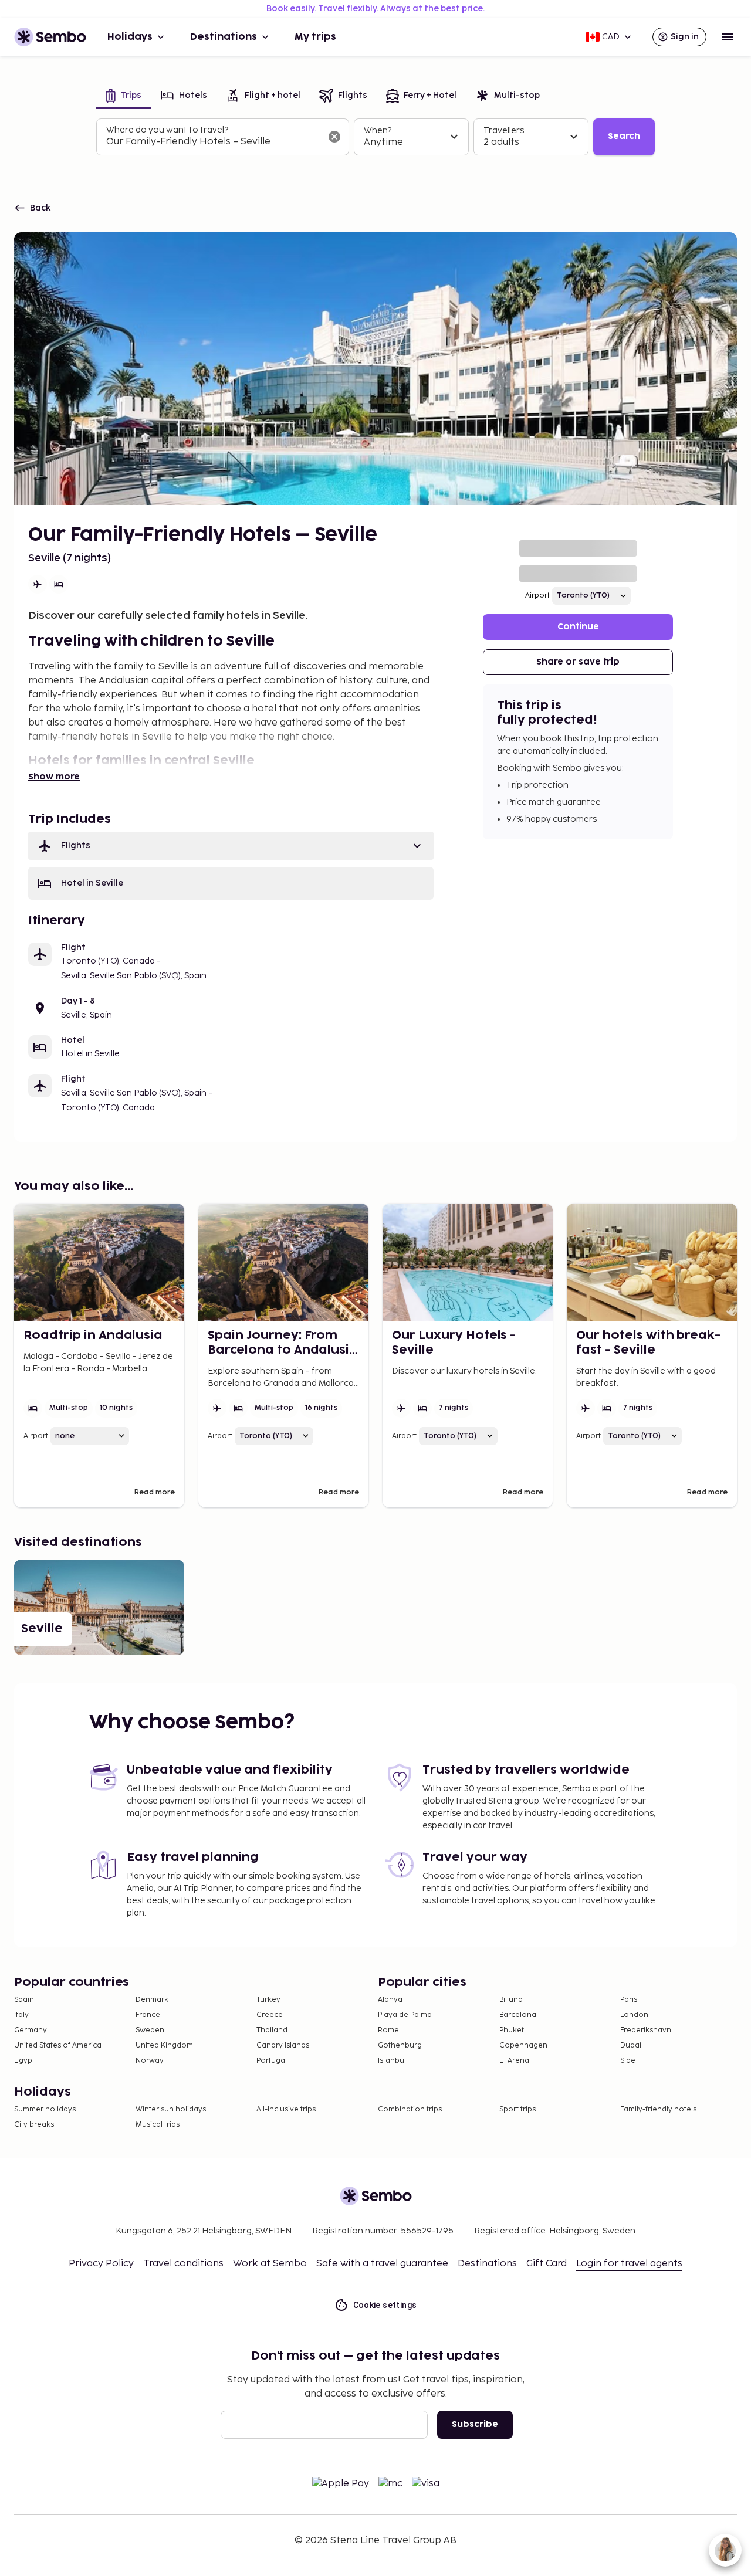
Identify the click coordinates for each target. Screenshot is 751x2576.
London (634, 2015)
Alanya (390, 2000)
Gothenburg (400, 2045)
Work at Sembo (270, 2264)
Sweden (150, 2030)
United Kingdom (164, 2045)
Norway (150, 2061)
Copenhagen (523, 2045)
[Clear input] (334, 137)
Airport (537, 596)
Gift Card (547, 2264)
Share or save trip (578, 662)
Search (624, 136)
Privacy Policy (101, 2264)
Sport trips (517, 2109)
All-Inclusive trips (286, 2109)
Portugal (272, 2061)
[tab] (124, 96)
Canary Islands (283, 2045)
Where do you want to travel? (167, 130)
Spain (24, 2000)
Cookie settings (385, 2305)
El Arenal (515, 2061)
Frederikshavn (646, 2030)
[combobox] (213, 142)
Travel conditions (183, 2264)
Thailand (272, 2030)
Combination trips (410, 2109)
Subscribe (475, 2424)
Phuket (512, 2030)
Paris (629, 2000)
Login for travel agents (629, 2264)
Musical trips (158, 2125)
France (148, 2015)
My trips (315, 37)
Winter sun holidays (171, 2109)
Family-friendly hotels (658, 2109)
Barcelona (518, 2015)
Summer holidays (45, 2109)
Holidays (130, 37)
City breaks (34, 2125)
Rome (388, 2030)
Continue (578, 627)
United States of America (58, 2045)
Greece (270, 2015)
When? (378, 131)
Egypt (24, 2061)
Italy (21, 2015)
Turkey (268, 2000)
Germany (31, 2030)
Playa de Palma (405, 2015)
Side (628, 2061)
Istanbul (392, 2061)
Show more (54, 777)
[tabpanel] (375, 137)
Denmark (152, 2000)
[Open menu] (728, 37)
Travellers (504, 131)
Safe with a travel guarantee (382, 2264)
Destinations (224, 37)
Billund (511, 2000)
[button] (231, 846)
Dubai (631, 2045)
